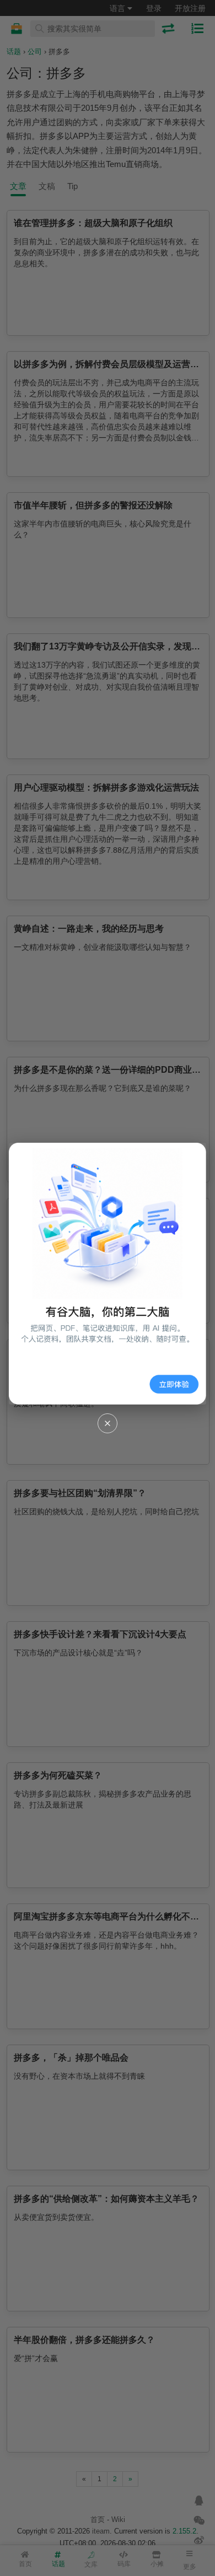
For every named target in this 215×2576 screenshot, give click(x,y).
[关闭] (108, 1423)
